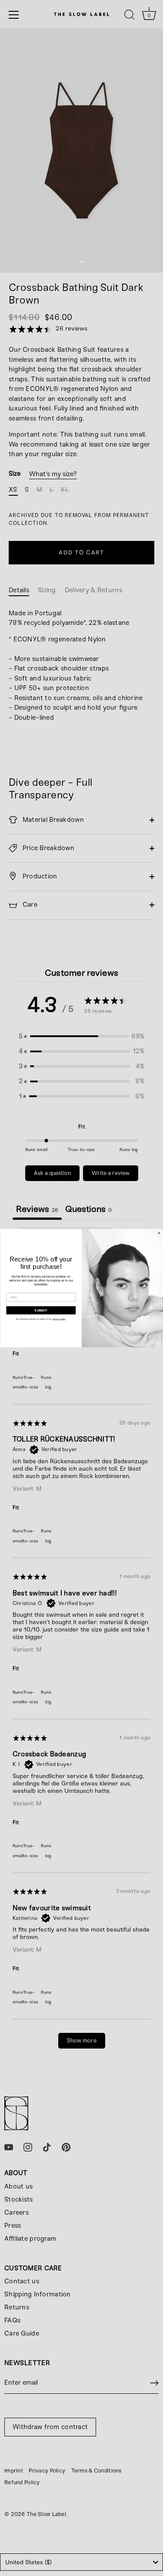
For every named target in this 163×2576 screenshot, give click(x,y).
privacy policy (59, 1319)
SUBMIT (41, 1310)
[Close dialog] (159, 1233)
